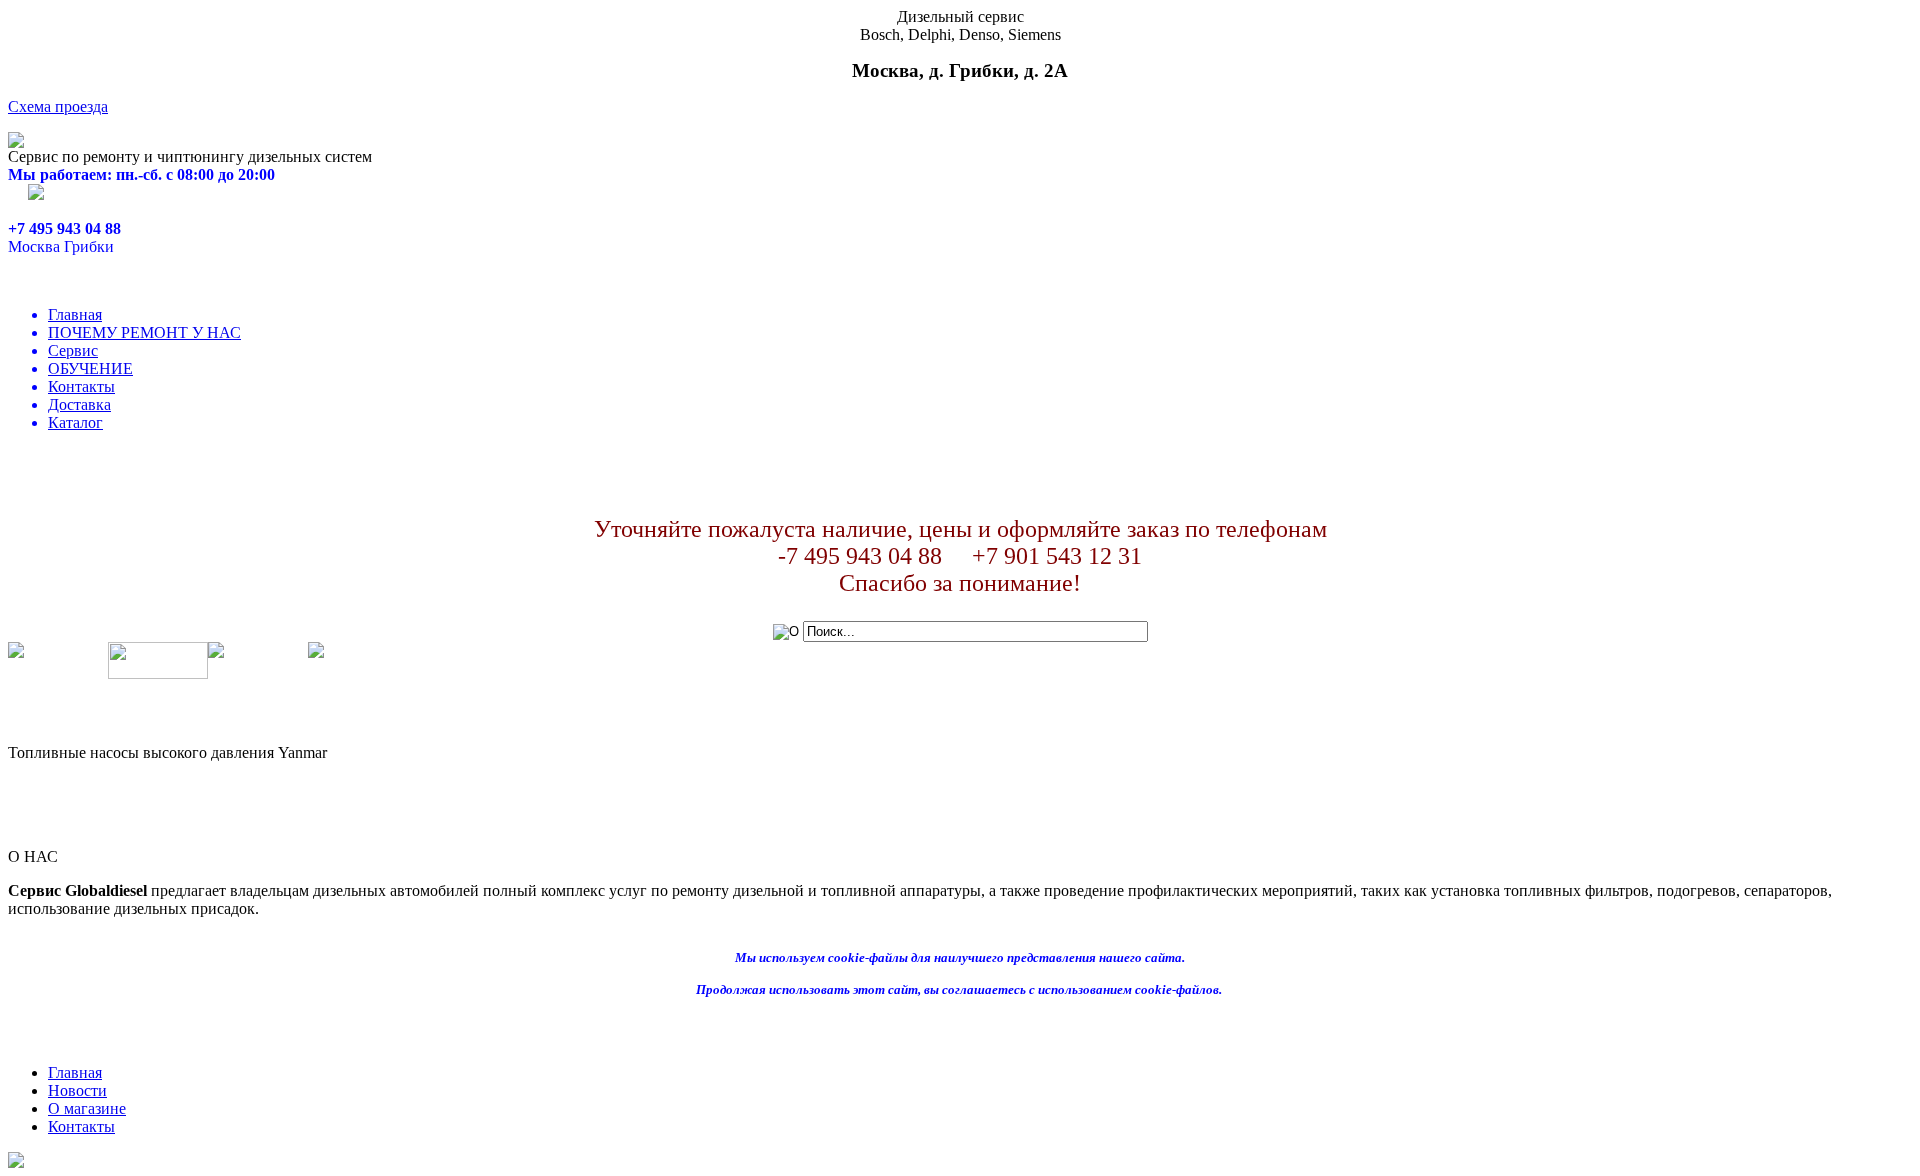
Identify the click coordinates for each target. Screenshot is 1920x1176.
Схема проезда (58, 106)
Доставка (79, 404)
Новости (77, 1090)
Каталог (75, 422)
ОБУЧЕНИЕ (90, 368)
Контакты (81, 386)
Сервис (73, 350)
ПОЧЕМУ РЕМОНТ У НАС (144, 332)
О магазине (87, 1108)
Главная (75, 314)
